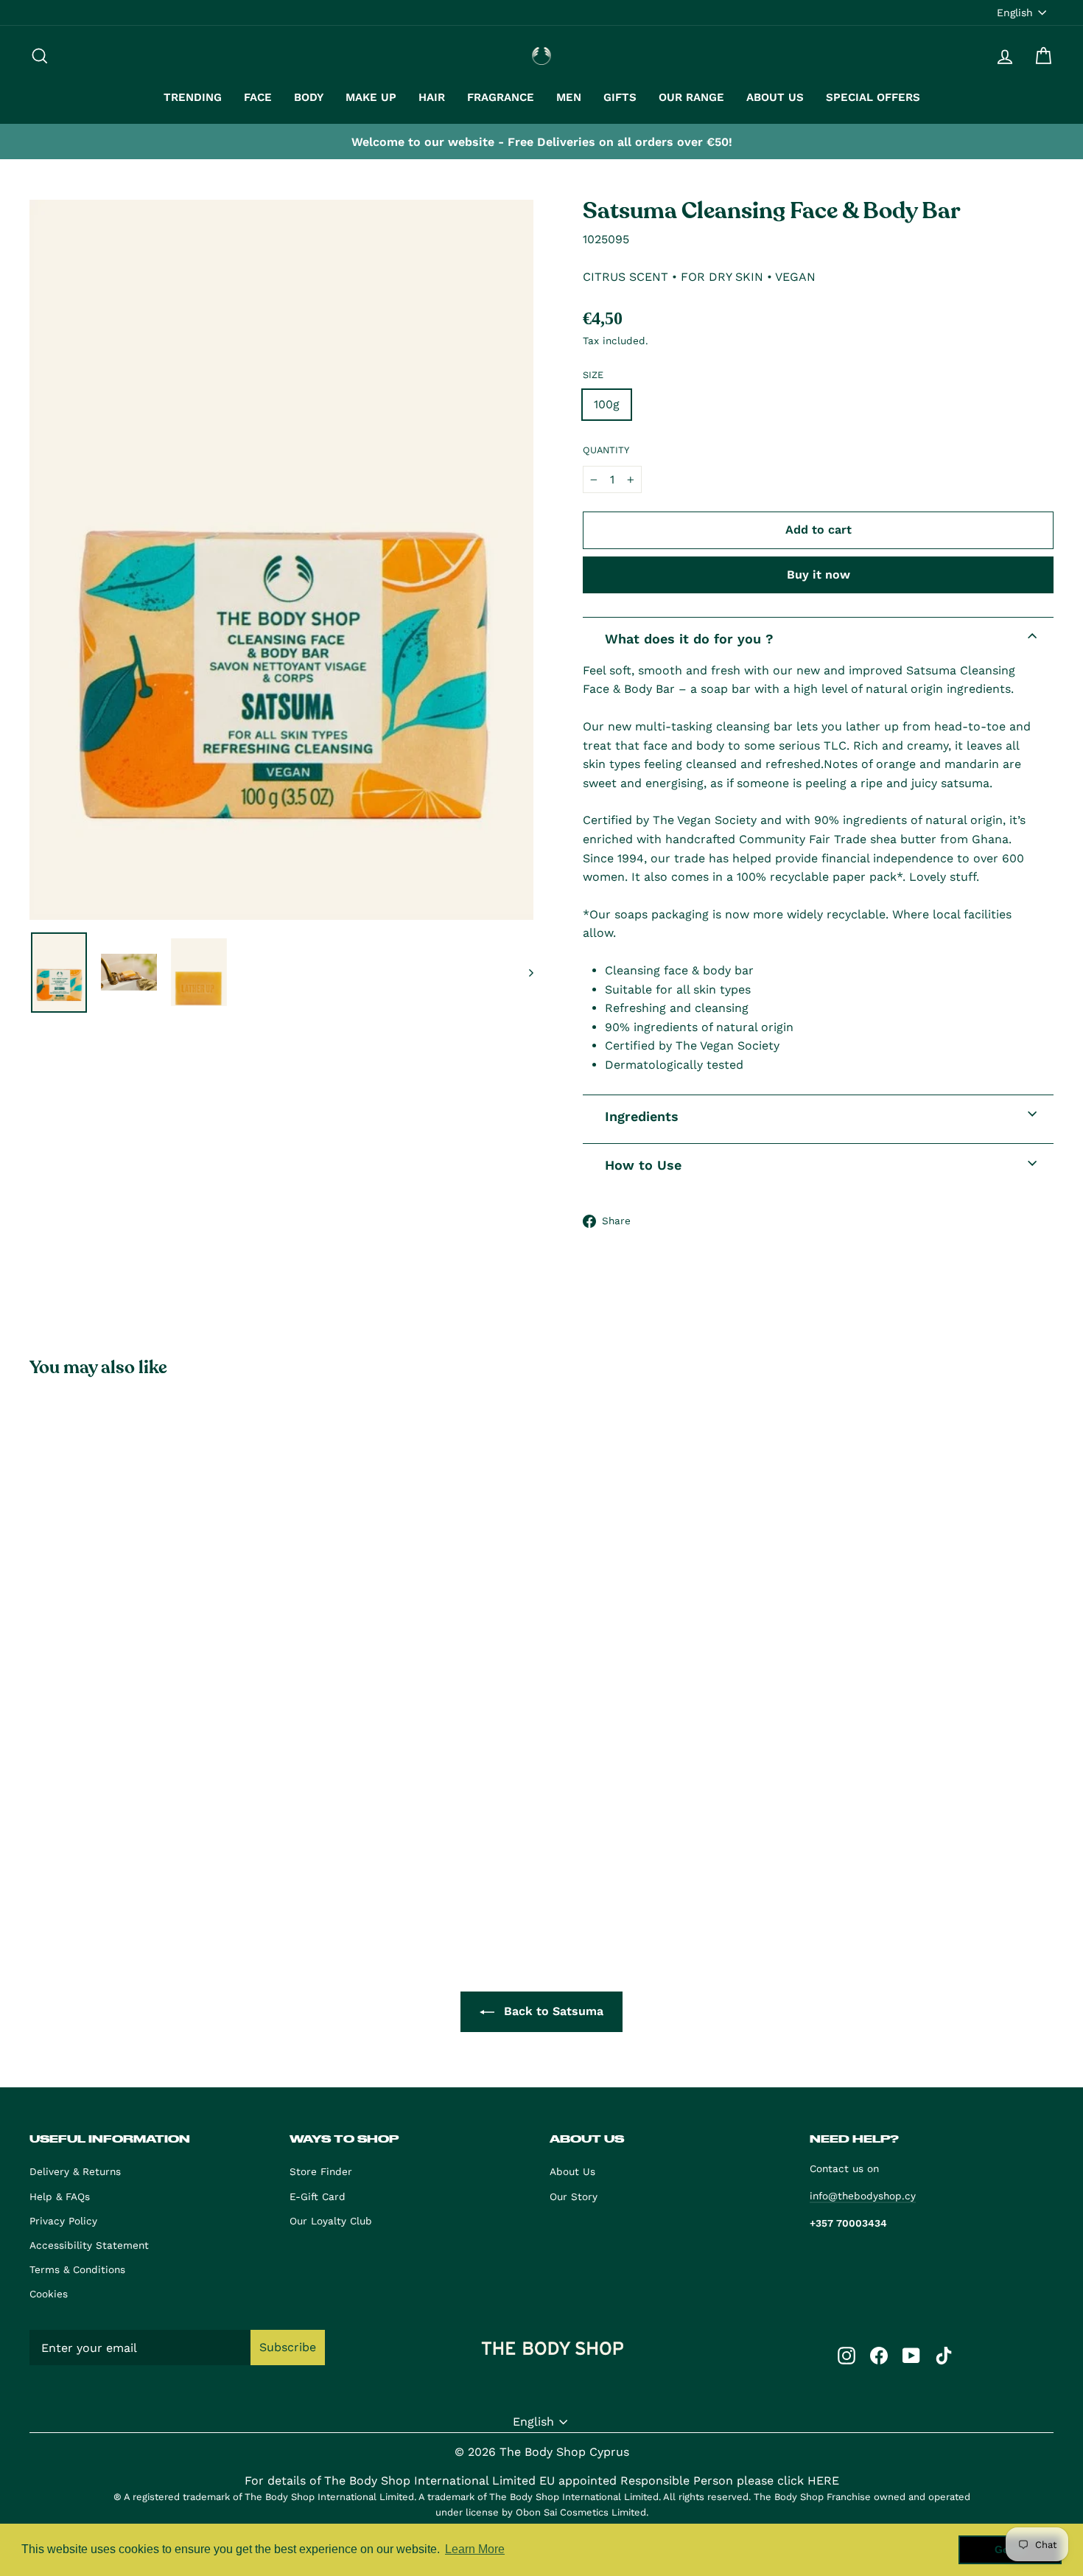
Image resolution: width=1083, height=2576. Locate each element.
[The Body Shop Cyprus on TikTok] (944, 2355)
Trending (193, 97)
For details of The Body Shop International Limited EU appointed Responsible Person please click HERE (542, 2481)
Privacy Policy (63, 2221)
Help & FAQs (60, 2196)
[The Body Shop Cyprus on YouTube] (911, 2355)
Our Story (574, 2196)
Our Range (691, 97)
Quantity (606, 450)
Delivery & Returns (75, 2171)
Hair (432, 97)
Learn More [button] (475, 2549)
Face (258, 97)
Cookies (49, 2294)
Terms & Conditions (77, 2269)
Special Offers (873, 97)
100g (607, 404)
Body (309, 97)
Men (569, 97)
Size (593, 375)
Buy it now (819, 575)
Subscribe (288, 2347)
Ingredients (642, 1116)
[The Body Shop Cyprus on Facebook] (879, 2355)
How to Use (643, 1165)
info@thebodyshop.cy (863, 2196)
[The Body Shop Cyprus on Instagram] (847, 2355)
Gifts (620, 97)
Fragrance (501, 97)
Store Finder (321, 2171)
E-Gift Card (318, 2196)
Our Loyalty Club (331, 2221)
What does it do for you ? (689, 639)
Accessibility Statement (89, 2245)
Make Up (371, 97)
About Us (775, 97)
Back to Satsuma (552, 2011)
